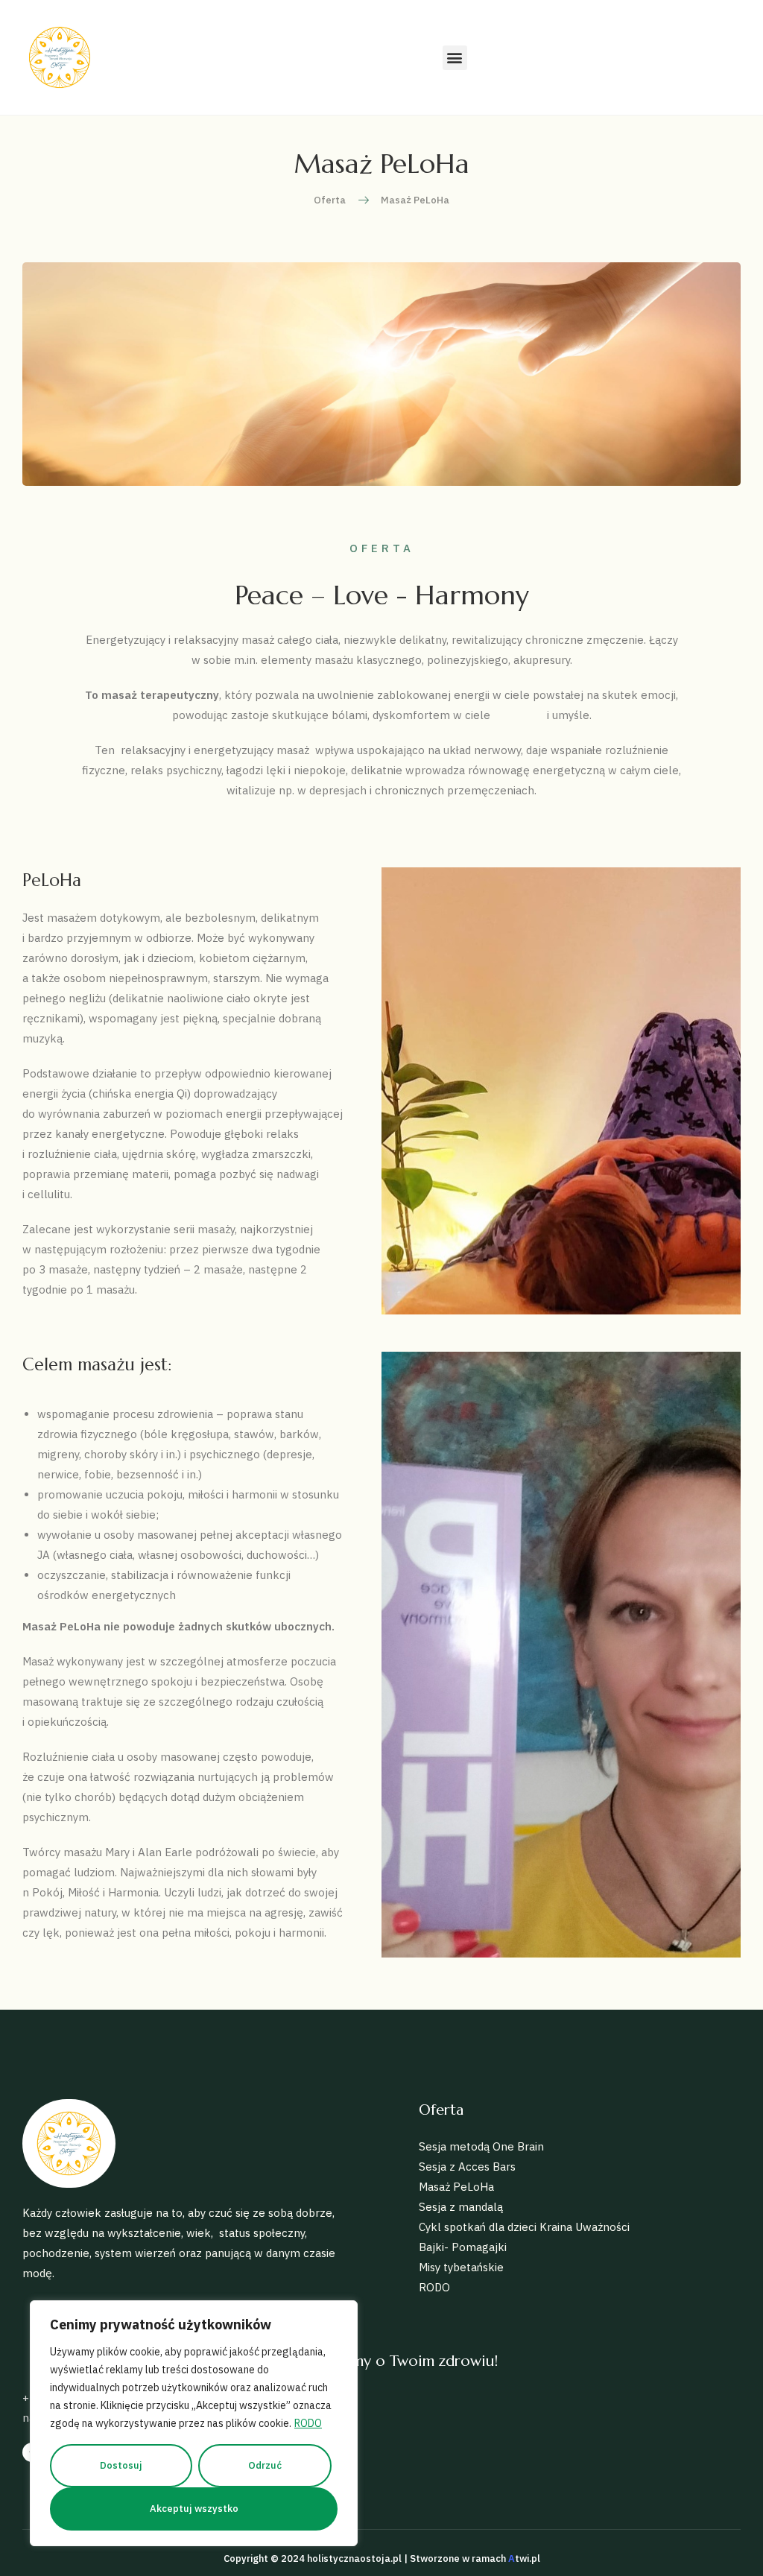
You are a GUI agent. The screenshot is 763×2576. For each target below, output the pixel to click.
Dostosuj (121, 2465)
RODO (308, 2423)
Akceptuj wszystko (194, 2509)
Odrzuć (265, 2465)
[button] (455, 58)
